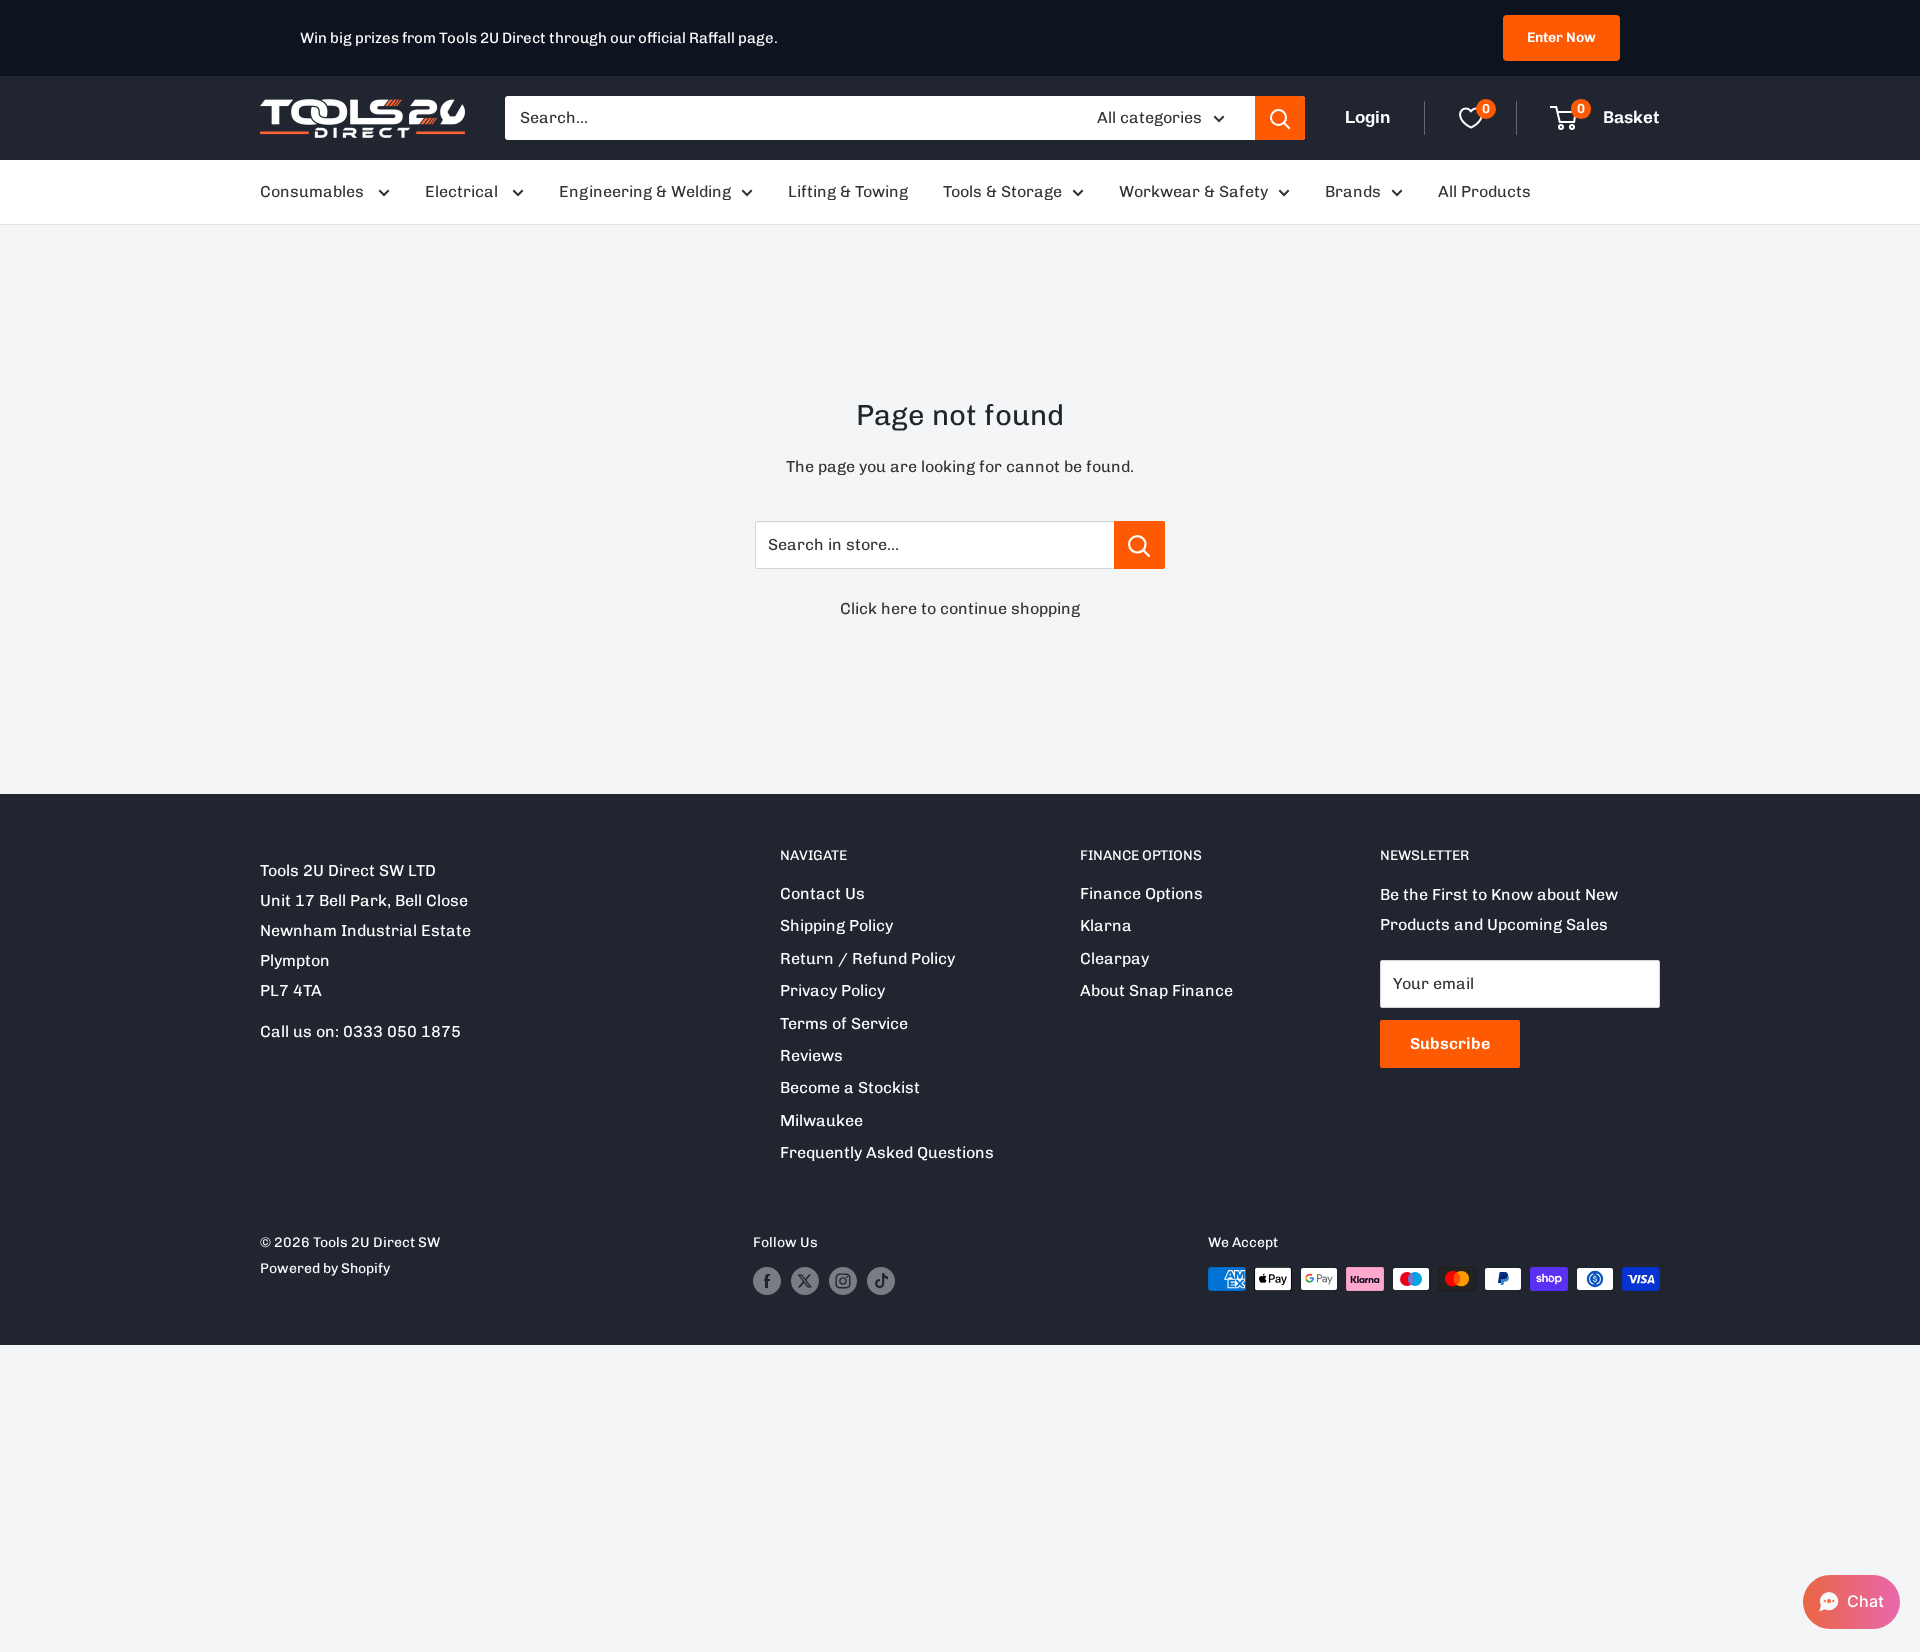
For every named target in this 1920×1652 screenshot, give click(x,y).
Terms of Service (844, 1023)
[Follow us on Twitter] (805, 1281)
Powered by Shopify (325, 1268)
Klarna (1106, 925)
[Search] (1280, 118)
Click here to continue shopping (960, 608)
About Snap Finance (1156, 990)
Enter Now (1561, 37)
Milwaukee (821, 1120)
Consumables (314, 191)
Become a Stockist (850, 1087)
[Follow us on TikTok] (881, 1281)
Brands (1353, 191)
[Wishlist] (1471, 118)
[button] (1851, 1602)
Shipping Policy (836, 925)
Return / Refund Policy (867, 958)
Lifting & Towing (848, 191)
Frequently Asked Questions (887, 1152)
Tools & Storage (1002, 191)
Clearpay (1114, 958)
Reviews (811, 1055)
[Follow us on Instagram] (843, 1281)
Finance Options (1141, 893)
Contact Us (822, 893)
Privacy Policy (832, 990)
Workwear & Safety (1193, 191)
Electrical (463, 191)
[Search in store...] (1139, 545)
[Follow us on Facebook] (767, 1281)
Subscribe (1450, 1043)
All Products (1484, 191)
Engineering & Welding (645, 191)
